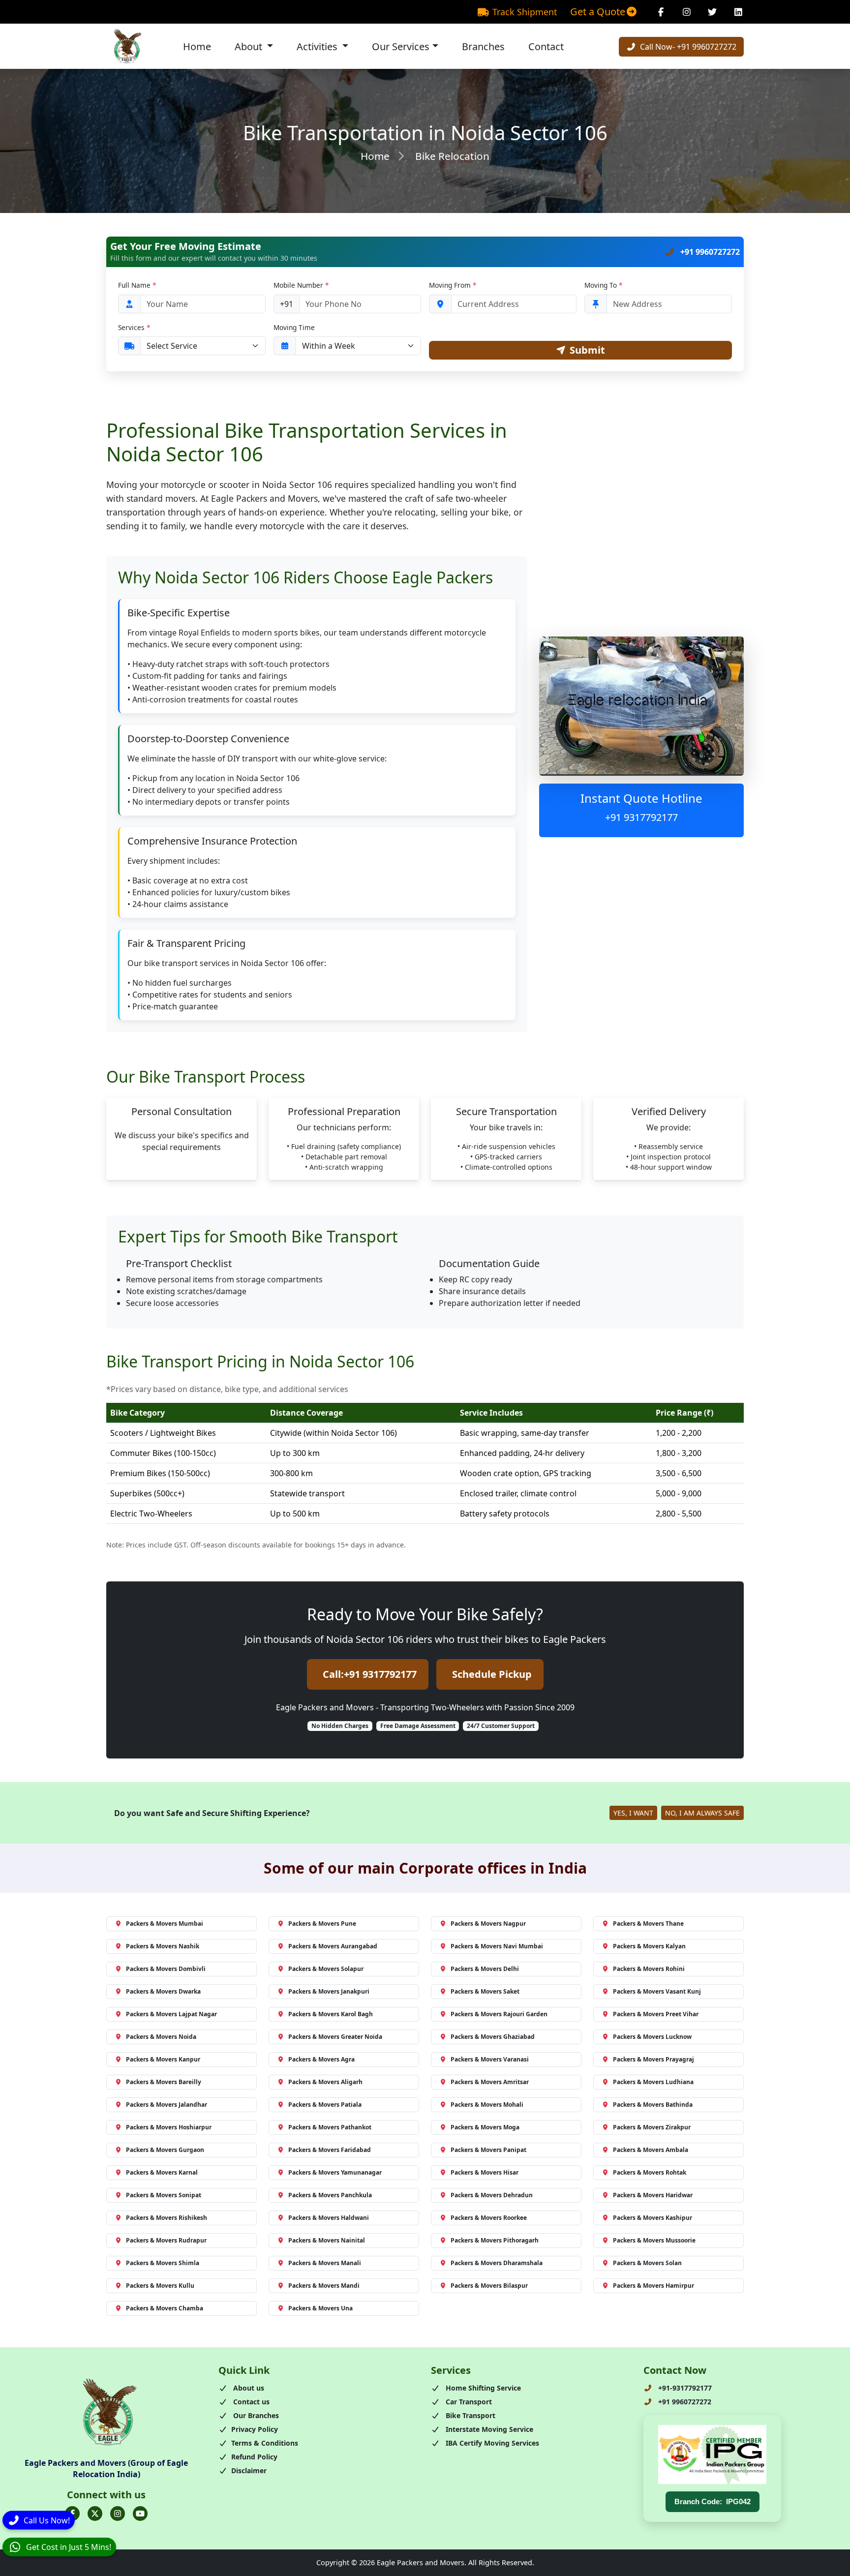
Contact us (250, 2402)
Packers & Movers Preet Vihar (656, 2014)
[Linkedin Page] (739, 12)
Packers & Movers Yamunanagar (335, 2172)
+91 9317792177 (641, 817)
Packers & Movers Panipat (488, 2150)
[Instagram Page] (687, 12)
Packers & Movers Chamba (165, 2308)
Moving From (453, 285)
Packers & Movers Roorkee (489, 2218)
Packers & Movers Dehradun (492, 2195)
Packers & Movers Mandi (324, 2286)
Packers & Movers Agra (321, 2059)
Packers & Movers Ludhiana (653, 2082)
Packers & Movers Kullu (160, 2286)
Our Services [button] (401, 46)
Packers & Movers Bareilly (164, 2082)
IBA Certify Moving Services (491, 2443)
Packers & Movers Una (320, 2308)
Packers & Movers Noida (161, 2037)
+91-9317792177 (684, 2388)
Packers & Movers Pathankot (330, 2127)
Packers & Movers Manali (325, 2263)
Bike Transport (470, 2415)
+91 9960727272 (709, 252)
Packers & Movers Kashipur (653, 2218)
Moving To (603, 285)
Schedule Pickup (492, 1674)
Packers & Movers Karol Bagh (331, 2014)
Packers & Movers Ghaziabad (493, 2037)
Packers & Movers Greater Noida (335, 2037)
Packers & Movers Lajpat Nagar (171, 2014)
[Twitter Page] (713, 12)
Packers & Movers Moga (485, 2127)
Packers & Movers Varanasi (490, 2059)
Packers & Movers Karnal (162, 2172)
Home (197, 46)
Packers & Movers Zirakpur (652, 2127)
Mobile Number (301, 285)
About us (248, 2388)
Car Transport (468, 2402)
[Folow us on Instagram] (118, 2514)
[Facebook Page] (661, 12)
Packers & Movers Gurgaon (165, 2150)
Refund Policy (254, 2457)
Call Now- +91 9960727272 (687, 47)
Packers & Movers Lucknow (652, 2037)
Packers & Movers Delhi (485, 1969)
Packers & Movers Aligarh (325, 2082)
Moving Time (294, 327)
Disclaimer (249, 2470)
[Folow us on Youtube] (140, 2514)
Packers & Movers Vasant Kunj (657, 1991)
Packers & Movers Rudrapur (166, 2240)
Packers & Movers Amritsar (490, 2082)
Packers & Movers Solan (647, 2263)
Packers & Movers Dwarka (163, 1991)
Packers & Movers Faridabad (330, 2150)
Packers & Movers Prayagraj (653, 2059)
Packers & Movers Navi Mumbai (497, 1946)
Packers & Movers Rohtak (650, 2172)
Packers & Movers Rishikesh (167, 2218)
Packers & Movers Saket (485, 1991)
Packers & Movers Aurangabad (333, 1946)
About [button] (250, 46)
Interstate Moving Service (488, 2429)
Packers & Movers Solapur (326, 1969)
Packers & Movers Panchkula (330, 2195)
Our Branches (255, 2415)
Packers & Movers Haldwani (329, 2218)
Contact (546, 46)
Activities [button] (318, 46)
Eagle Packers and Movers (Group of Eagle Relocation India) (106, 2468)
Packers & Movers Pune (322, 1924)
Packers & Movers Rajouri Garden (499, 2014)
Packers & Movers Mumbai (165, 1924)
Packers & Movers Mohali (487, 2105)
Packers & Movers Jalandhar (167, 2105)
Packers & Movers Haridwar (653, 2195)
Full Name (137, 285)
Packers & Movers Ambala (651, 2150)
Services (134, 327)
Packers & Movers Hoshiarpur (169, 2127)
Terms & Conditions (265, 2443)
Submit (587, 350)
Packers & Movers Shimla (163, 2263)
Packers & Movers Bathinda (653, 2105)
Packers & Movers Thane (648, 1924)
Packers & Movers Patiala (325, 2105)
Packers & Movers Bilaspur (489, 2286)
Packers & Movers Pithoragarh (495, 2240)
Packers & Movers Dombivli (166, 1969)
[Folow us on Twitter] (95, 2514)
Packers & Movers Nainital (327, 2240)
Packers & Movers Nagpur (488, 1924)
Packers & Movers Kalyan (649, 1946)
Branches (483, 46)
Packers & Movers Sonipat (164, 2195)
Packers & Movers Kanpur (163, 2059)
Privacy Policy (255, 2429)
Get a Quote (598, 12)
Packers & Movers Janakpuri (329, 1991)
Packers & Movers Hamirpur (653, 2286)
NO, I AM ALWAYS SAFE (702, 1813)
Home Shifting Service (482, 2388)
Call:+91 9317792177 (370, 1674)
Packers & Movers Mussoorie (654, 2240)
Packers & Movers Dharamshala (497, 2263)
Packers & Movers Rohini (649, 1969)
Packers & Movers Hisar (485, 2172)
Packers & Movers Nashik (163, 1946)
